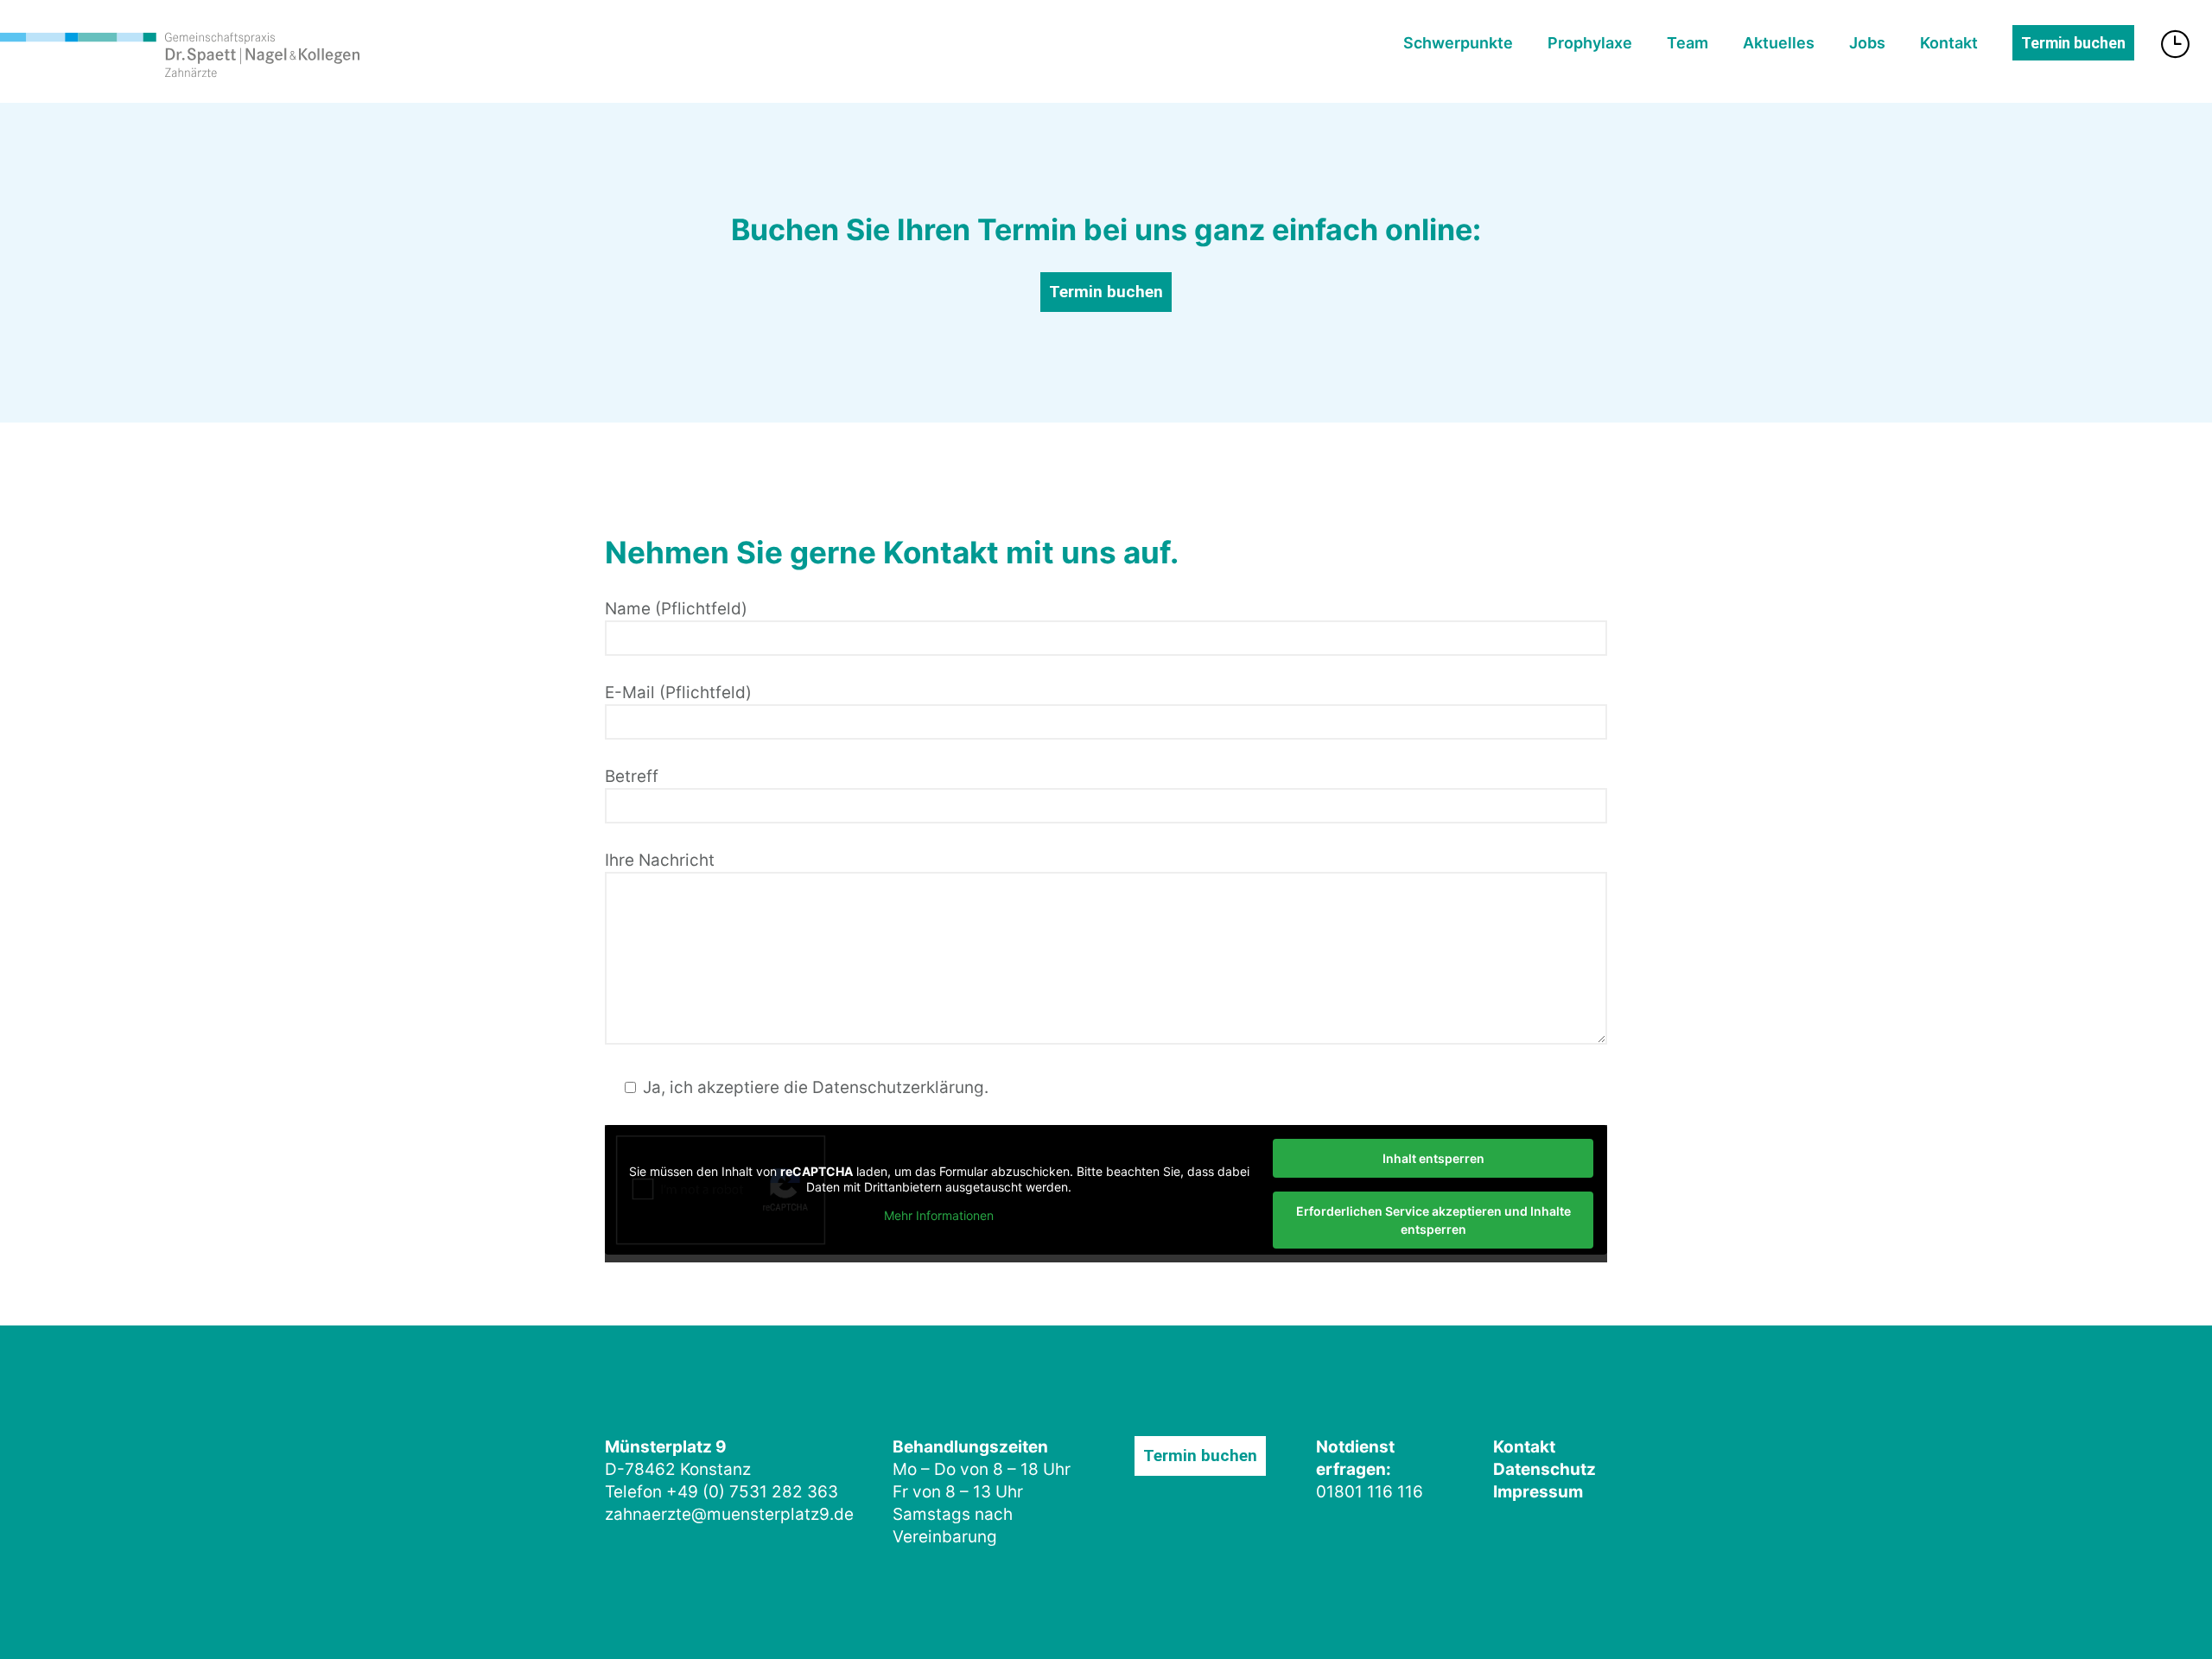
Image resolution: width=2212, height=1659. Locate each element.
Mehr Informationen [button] (939, 1215)
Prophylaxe (1590, 43)
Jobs (1867, 43)
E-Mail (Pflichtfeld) (678, 693)
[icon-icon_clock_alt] (2179, 44)
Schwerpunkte (1458, 43)
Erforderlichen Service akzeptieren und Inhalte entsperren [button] (1433, 1220)
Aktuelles (1779, 43)
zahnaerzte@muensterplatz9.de (729, 1514)
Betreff (632, 776)
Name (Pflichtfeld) (676, 609)
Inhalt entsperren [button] (1433, 1158)
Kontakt (1949, 43)
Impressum (1538, 1492)
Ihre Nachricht (660, 860)
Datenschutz (1545, 1469)
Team (1688, 43)
